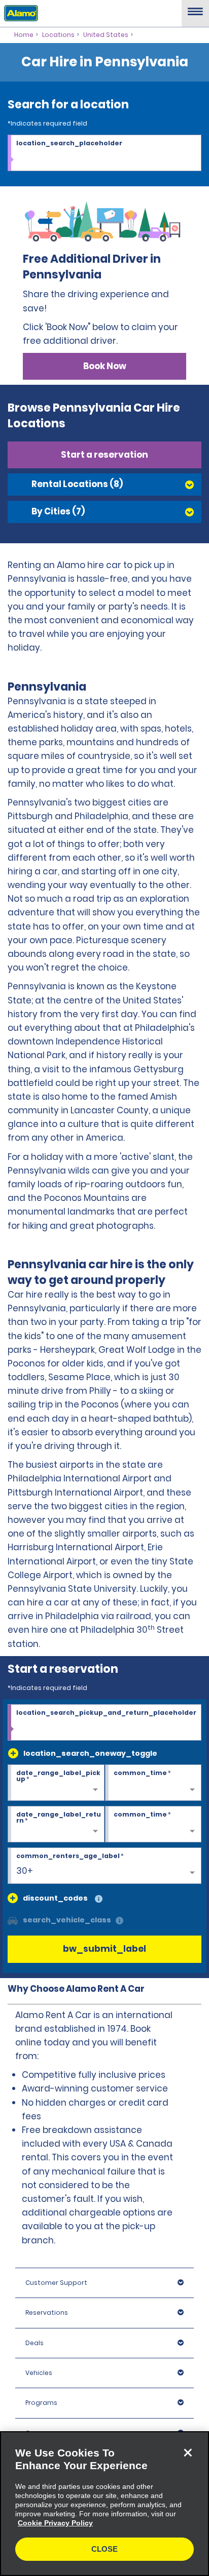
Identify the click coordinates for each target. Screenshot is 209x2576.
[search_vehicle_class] (119, 1921)
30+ (25, 1871)
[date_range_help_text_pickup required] (56, 1783)
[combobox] (104, 153)
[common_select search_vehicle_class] (13, 1920)
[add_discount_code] (13, 1898)
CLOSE (104, 2549)
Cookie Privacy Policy (55, 2523)
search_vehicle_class (67, 1920)
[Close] (188, 2452)
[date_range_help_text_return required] (56, 1825)
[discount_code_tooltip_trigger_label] (99, 1899)
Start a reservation (104, 455)
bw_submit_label (104, 1949)
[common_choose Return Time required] (153, 1825)
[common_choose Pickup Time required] (153, 1783)
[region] (104, 2504)
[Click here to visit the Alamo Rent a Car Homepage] (19, 13)
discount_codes (55, 1898)
